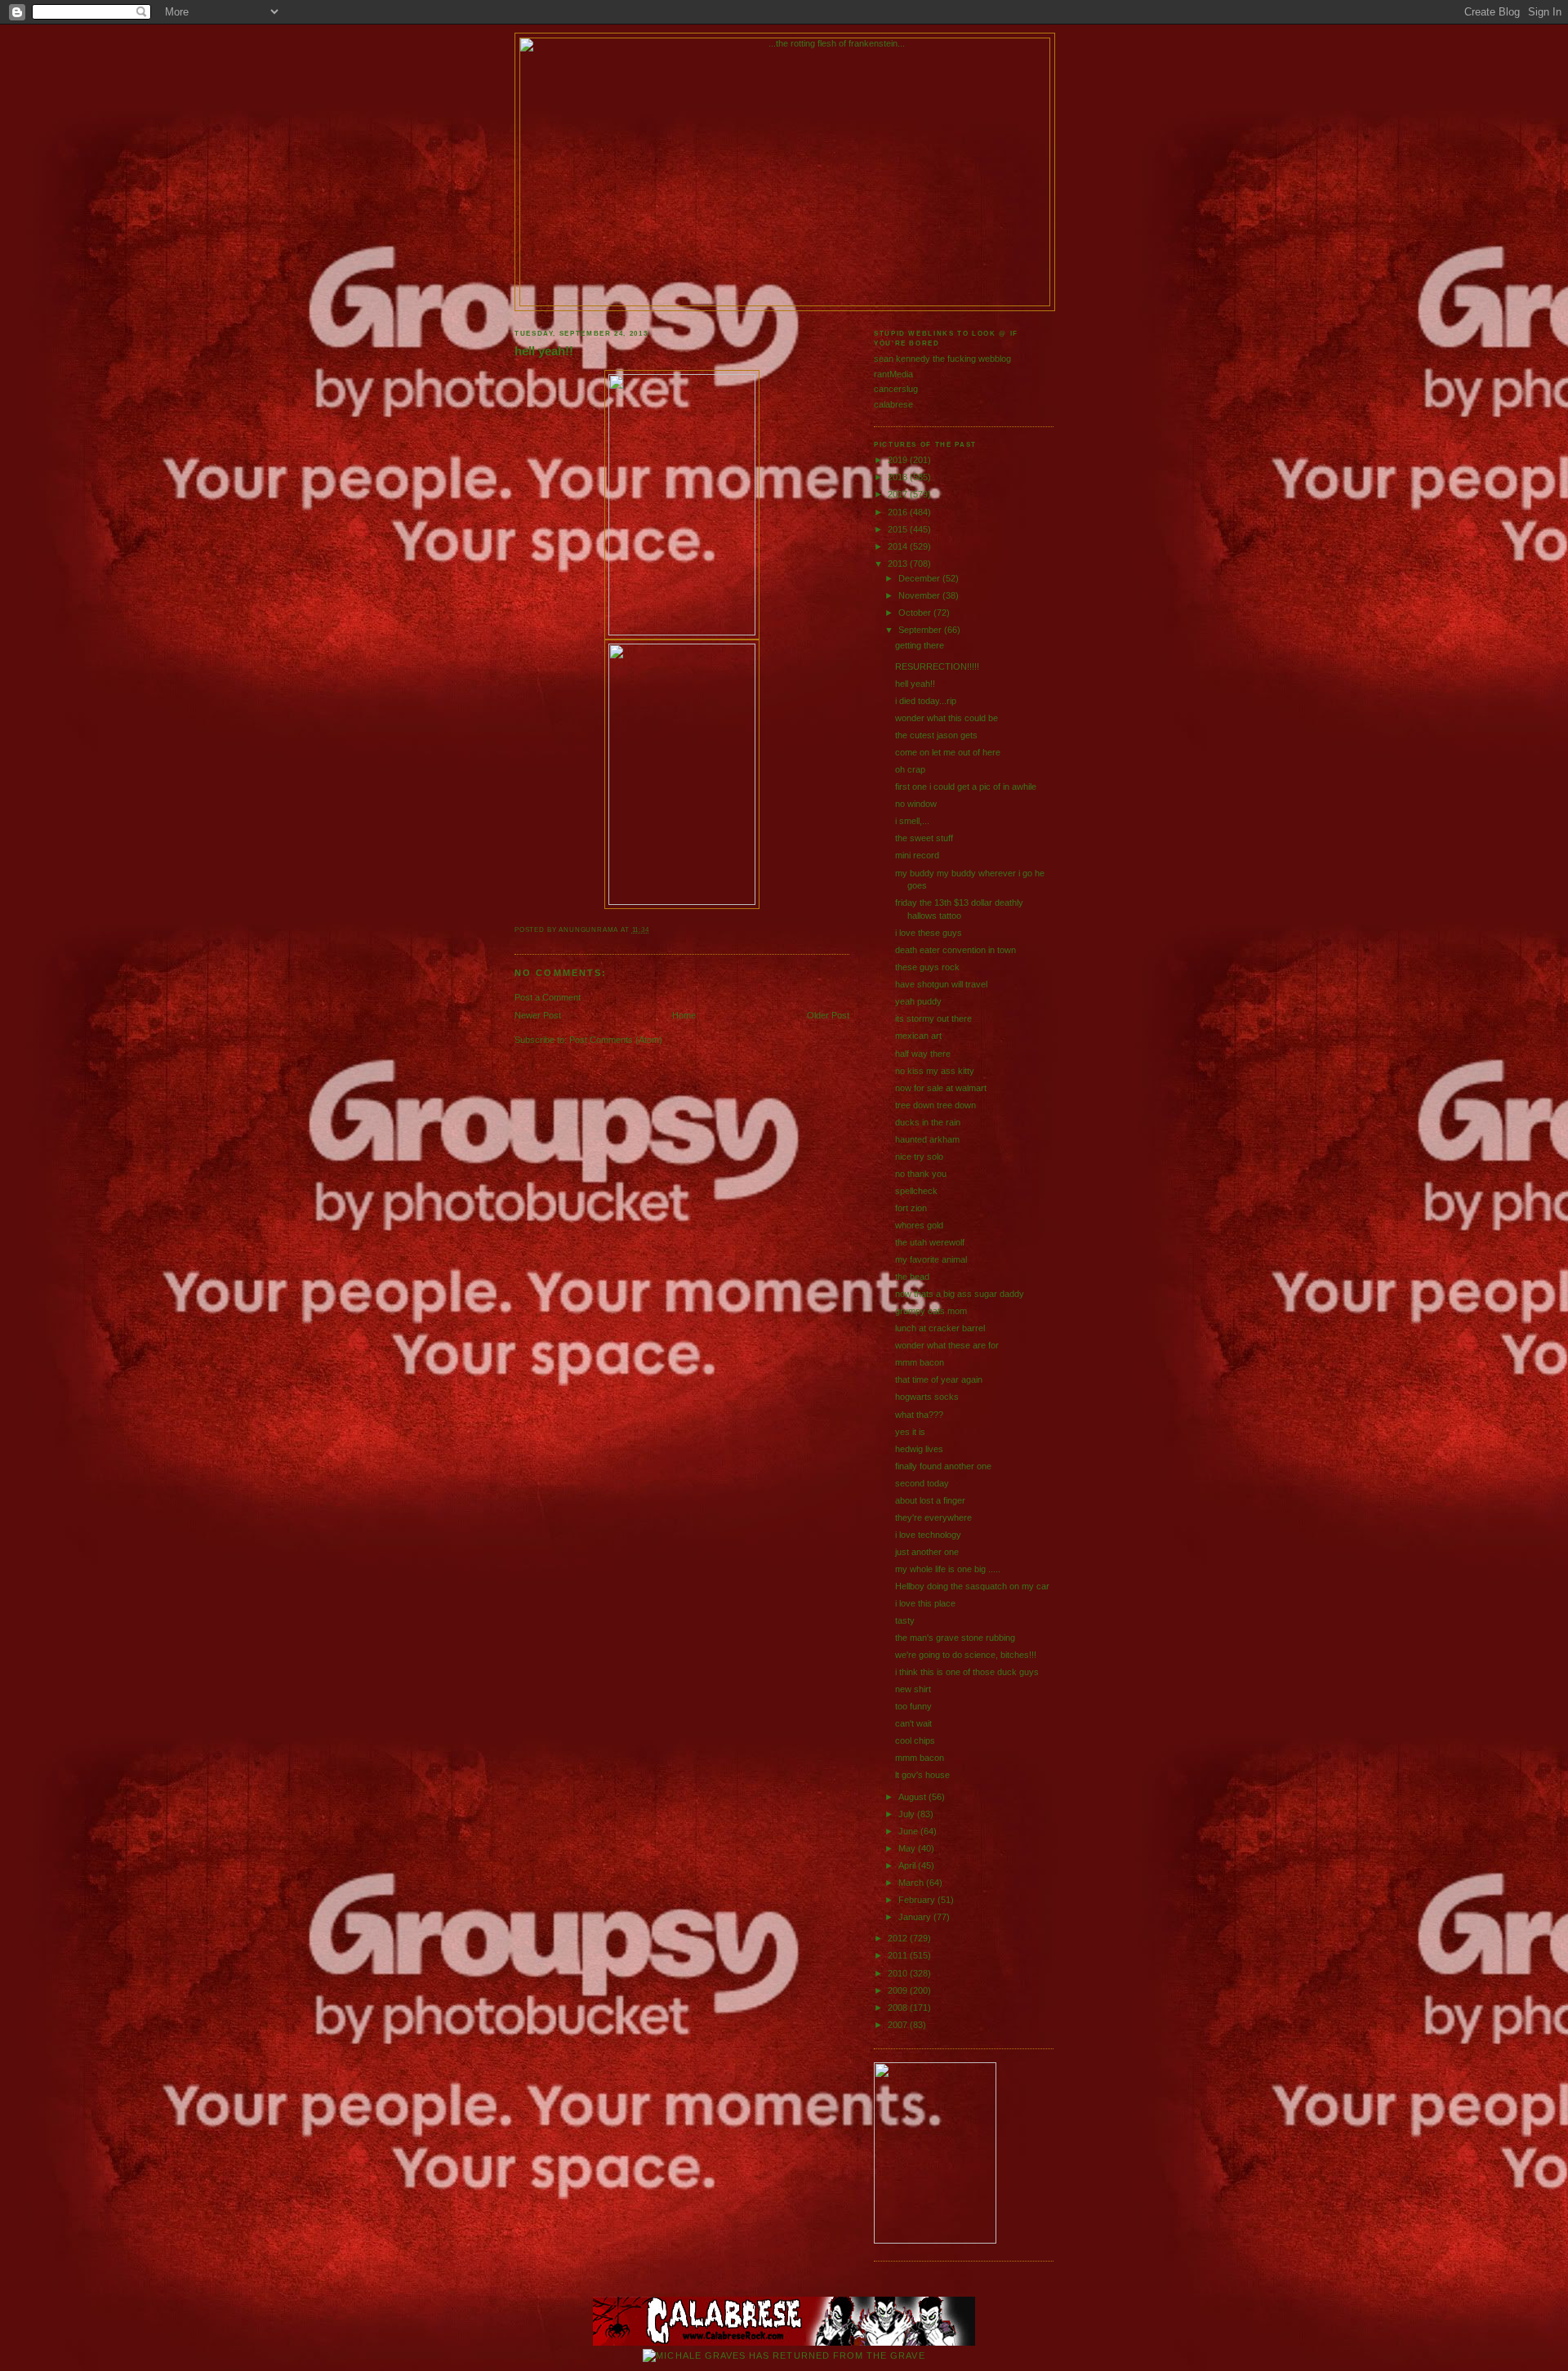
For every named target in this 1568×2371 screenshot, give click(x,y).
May (908, 1848)
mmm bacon (920, 1362)
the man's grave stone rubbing (955, 1638)
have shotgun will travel (941, 984)
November (920, 595)
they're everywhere (933, 1518)
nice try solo (919, 1157)
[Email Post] (653, 930)
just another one (927, 1552)
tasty (905, 1620)
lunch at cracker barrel (940, 1328)
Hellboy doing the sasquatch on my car (972, 1586)
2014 (899, 546)
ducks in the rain (928, 1122)
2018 (899, 477)
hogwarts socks (927, 1397)
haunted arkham (927, 1139)
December (920, 578)
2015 (899, 529)
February (918, 1900)
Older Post (828, 1015)
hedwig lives (919, 1449)
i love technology (928, 1535)
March (912, 1883)
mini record (917, 855)
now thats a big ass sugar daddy (960, 1294)
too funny (913, 1706)
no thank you (921, 1174)
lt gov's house (922, 1775)
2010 (899, 1973)
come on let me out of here (948, 752)
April (908, 1865)
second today (922, 1483)
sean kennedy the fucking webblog (942, 359)
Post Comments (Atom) (616, 1040)
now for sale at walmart (941, 1088)
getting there (920, 645)
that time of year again (939, 1379)
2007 (899, 2025)
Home (684, 1015)
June (909, 1831)
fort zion (911, 1208)
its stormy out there (933, 1018)
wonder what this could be (947, 718)
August (913, 1797)
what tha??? (919, 1415)
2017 (899, 494)
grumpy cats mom (931, 1311)
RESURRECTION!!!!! (937, 666)
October (916, 613)
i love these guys (929, 933)
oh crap (910, 769)
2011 (899, 1955)
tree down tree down (935, 1105)
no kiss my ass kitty (935, 1071)
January (916, 1917)
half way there (923, 1054)
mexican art (918, 1036)
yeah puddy (918, 1001)
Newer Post (538, 1015)
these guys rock (927, 967)
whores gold (919, 1225)
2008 (899, 2008)
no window (916, 804)
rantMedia (893, 374)
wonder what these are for (947, 1345)
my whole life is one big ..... (948, 1569)
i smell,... (912, 821)
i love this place (925, 1603)
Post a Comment (548, 997)
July (908, 1814)
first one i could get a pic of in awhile (966, 787)
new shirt (913, 1689)
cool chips (915, 1740)
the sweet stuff (924, 838)
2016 (899, 512)
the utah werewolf (930, 1242)
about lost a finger (930, 1500)
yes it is (910, 1432)
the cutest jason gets (936, 735)
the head (912, 1277)
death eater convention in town (955, 950)
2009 (899, 1990)
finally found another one (943, 1466)
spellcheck (916, 1191)
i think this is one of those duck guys (967, 1672)
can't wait (913, 1723)
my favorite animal (931, 1259)
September (921, 630)
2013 (899, 564)
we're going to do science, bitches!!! (966, 1655)
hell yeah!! (544, 351)
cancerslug (896, 389)
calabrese (893, 404)
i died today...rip (926, 701)
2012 (899, 1938)
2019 (899, 460)
